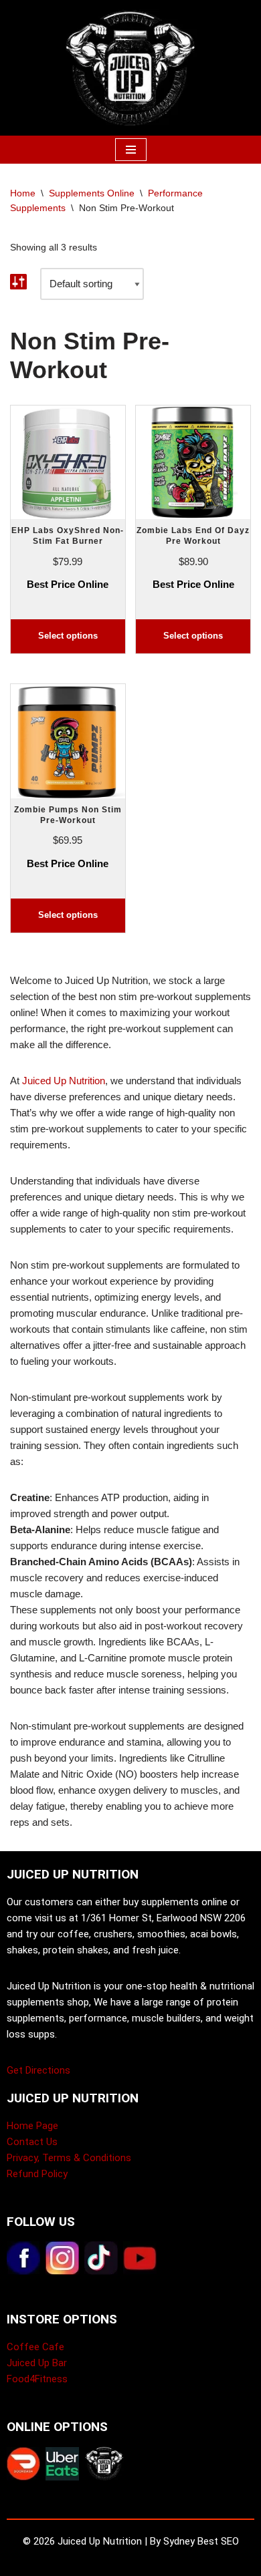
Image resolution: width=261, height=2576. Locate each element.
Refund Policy (37, 2174)
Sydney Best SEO (201, 2541)
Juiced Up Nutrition (64, 1081)
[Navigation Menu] (131, 150)
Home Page (32, 2126)
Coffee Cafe (35, 2347)
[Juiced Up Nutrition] (131, 68)
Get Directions (38, 2070)
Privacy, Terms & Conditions (69, 2158)
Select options (68, 636)
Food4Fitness (37, 2379)
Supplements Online (92, 193)
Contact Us (32, 2142)
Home (23, 193)
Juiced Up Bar (37, 2363)
